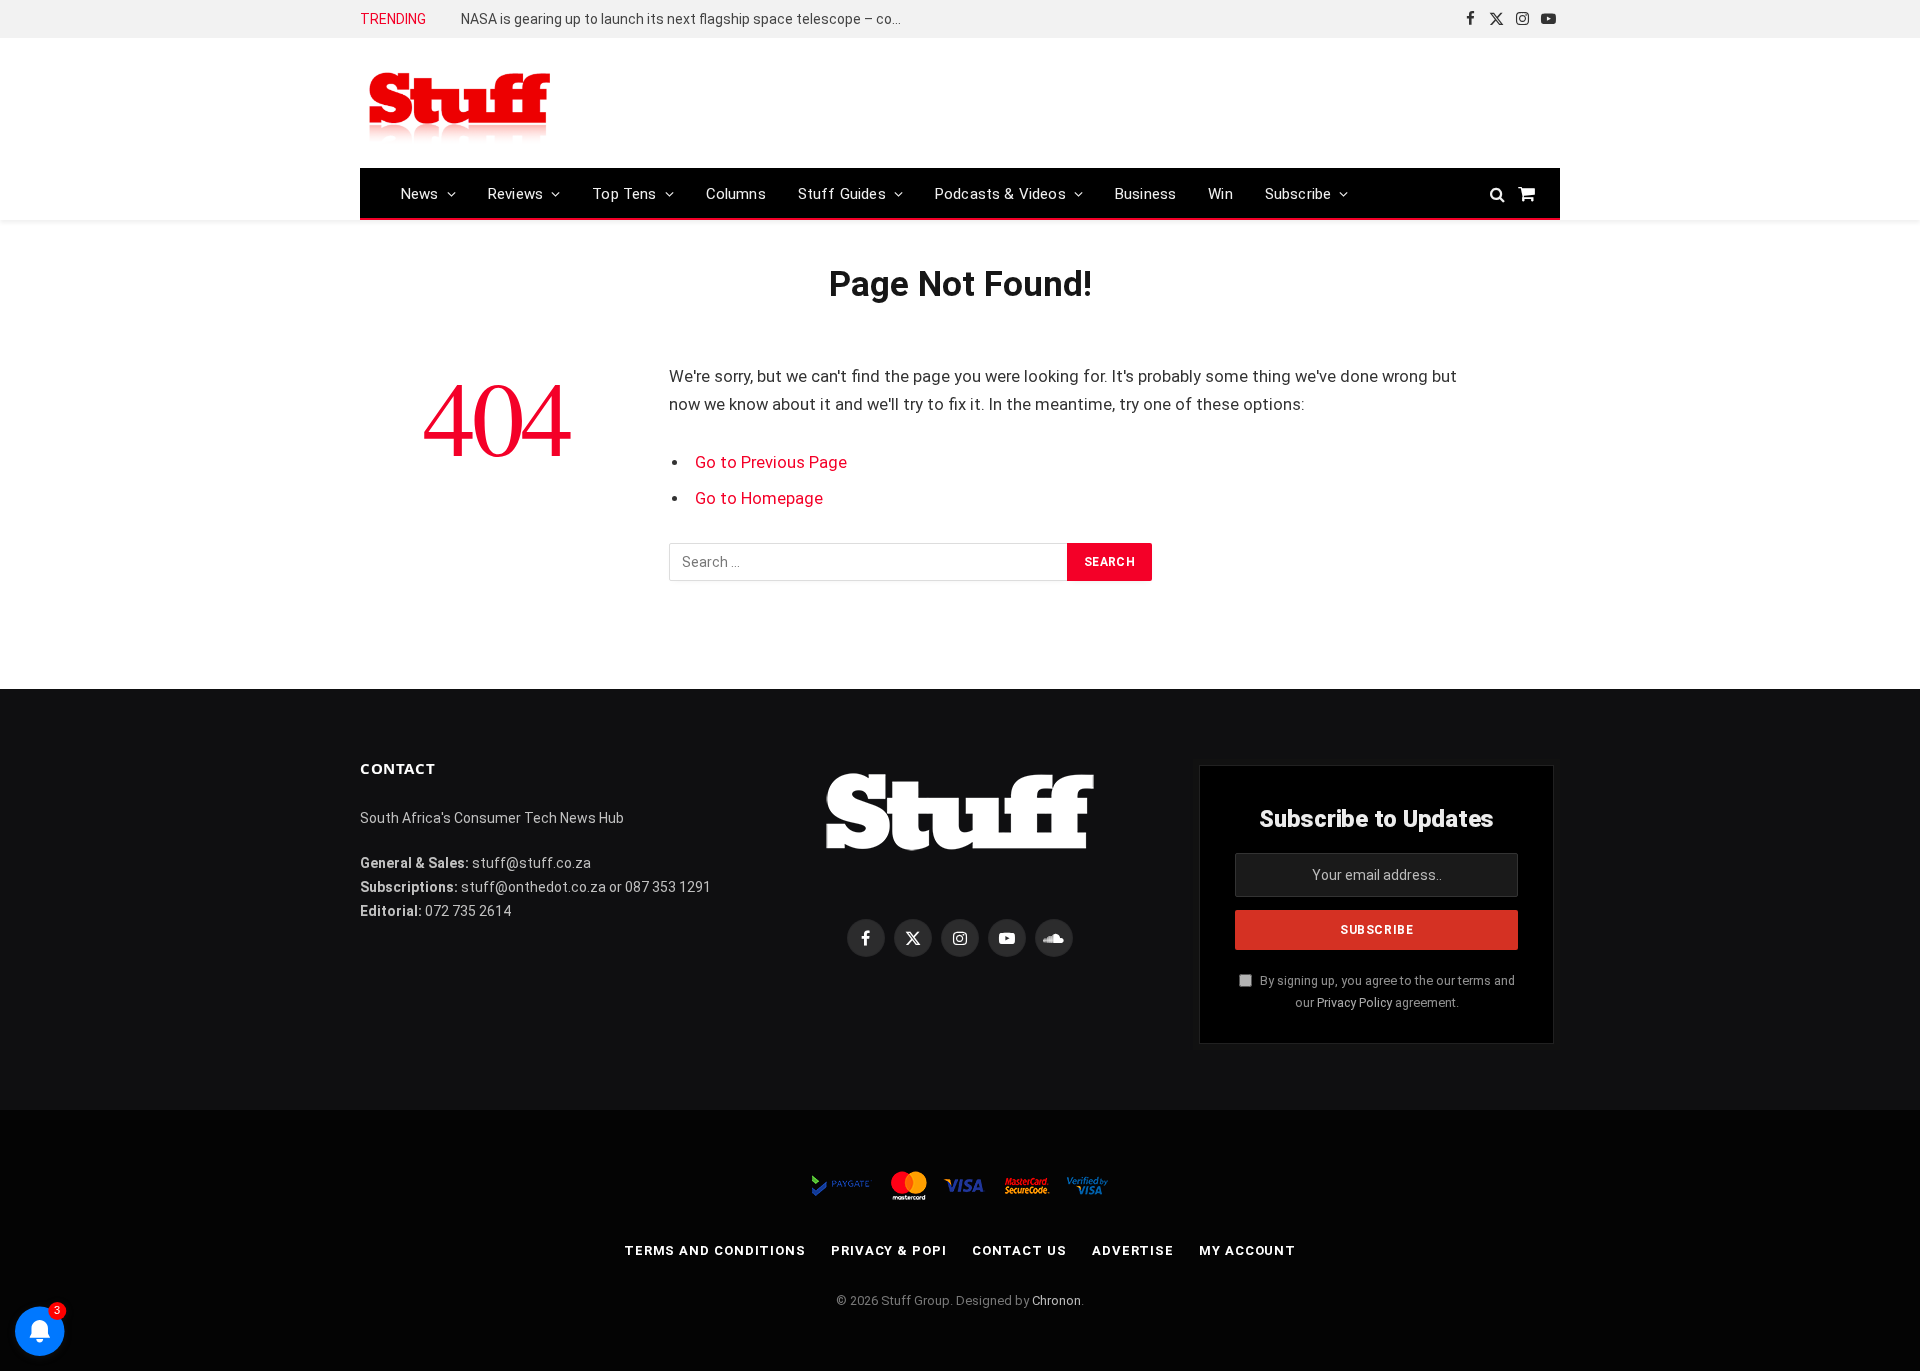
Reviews (515, 194)
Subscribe (1298, 194)
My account (1247, 1250)
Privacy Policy (1354, 1002)
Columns (736, 194)
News (420, 194)
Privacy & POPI (889, 1250)
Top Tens (624, 194)
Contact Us (1019, 1250)
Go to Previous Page (771, 462)
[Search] (1497, 193)
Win (1220, 194)
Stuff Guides (842, 194)
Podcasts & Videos (1000, 194)
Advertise (1133, 1250)
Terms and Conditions (715, 1250)
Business (1145, 194)
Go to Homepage (759, 498)
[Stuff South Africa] (460, 103)
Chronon (1056, 1300)
